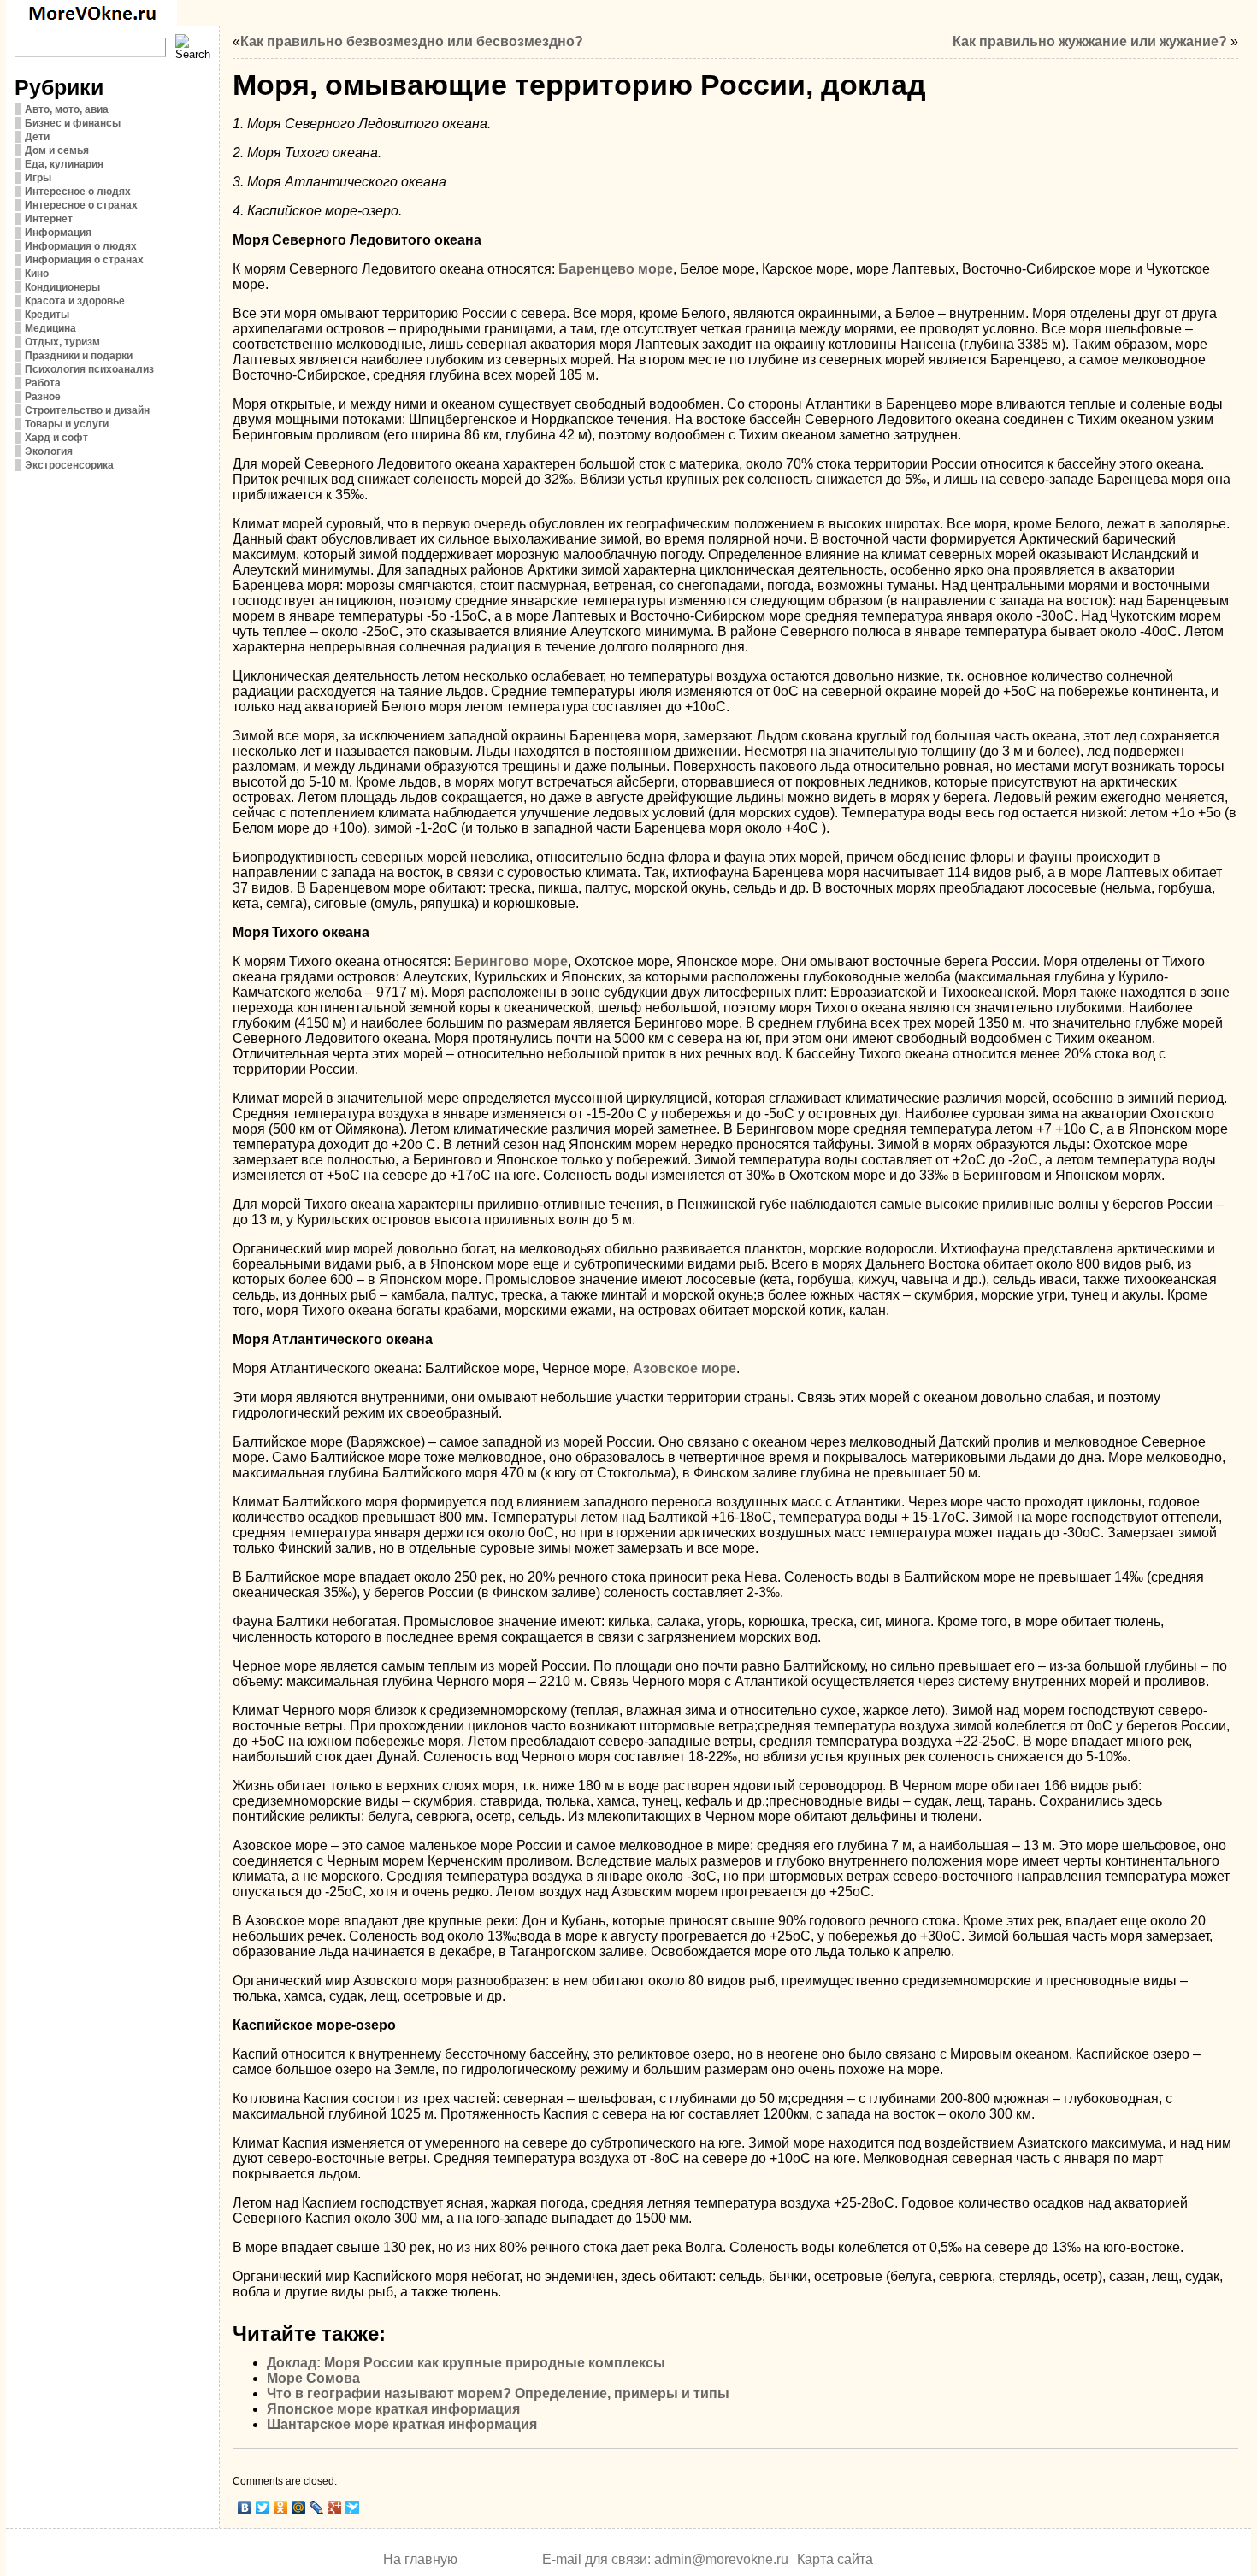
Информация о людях (81, 246)
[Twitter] (263, 2508)
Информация (58, 233)
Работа (43, 383)
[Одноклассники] (281, 2508)
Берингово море (511, 961)
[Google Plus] (335, 2508)
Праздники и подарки (79, 356)
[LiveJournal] (317, 2508)
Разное (43, 397)
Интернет (49, 219)
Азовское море (685, 1368)
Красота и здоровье (75, 301)
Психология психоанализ (89, 369)
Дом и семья (57, 150)
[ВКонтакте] (245, 2508)
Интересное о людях (78, 192)
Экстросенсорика (69, 465)
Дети (37, 137)
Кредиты (47, 315)
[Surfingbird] (353, 2508)
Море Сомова (313, 2378)
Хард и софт (56, 438)
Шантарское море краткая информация (402, 2424)
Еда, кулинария (64, 164)
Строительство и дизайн (87, 410)
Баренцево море (616, 269)
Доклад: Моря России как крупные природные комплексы (466, 2363)
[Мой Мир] (299, 2508)
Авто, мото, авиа (67, 109)
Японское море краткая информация (393, 2409)
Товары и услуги (67, 424)
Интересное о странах (81, 205)
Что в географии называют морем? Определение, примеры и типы (498, 2393)
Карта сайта (835, 2559)
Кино (37, 274)
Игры (38, 178)
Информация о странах (84, 260)
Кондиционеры (62, 287)
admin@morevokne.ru (721, 2559)
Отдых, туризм (62, 342)
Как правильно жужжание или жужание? (1090, 41)
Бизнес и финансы (73, 123)
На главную (420, 2559)
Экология (49, 451)
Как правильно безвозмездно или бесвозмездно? (412, 41)
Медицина (50, 328)
